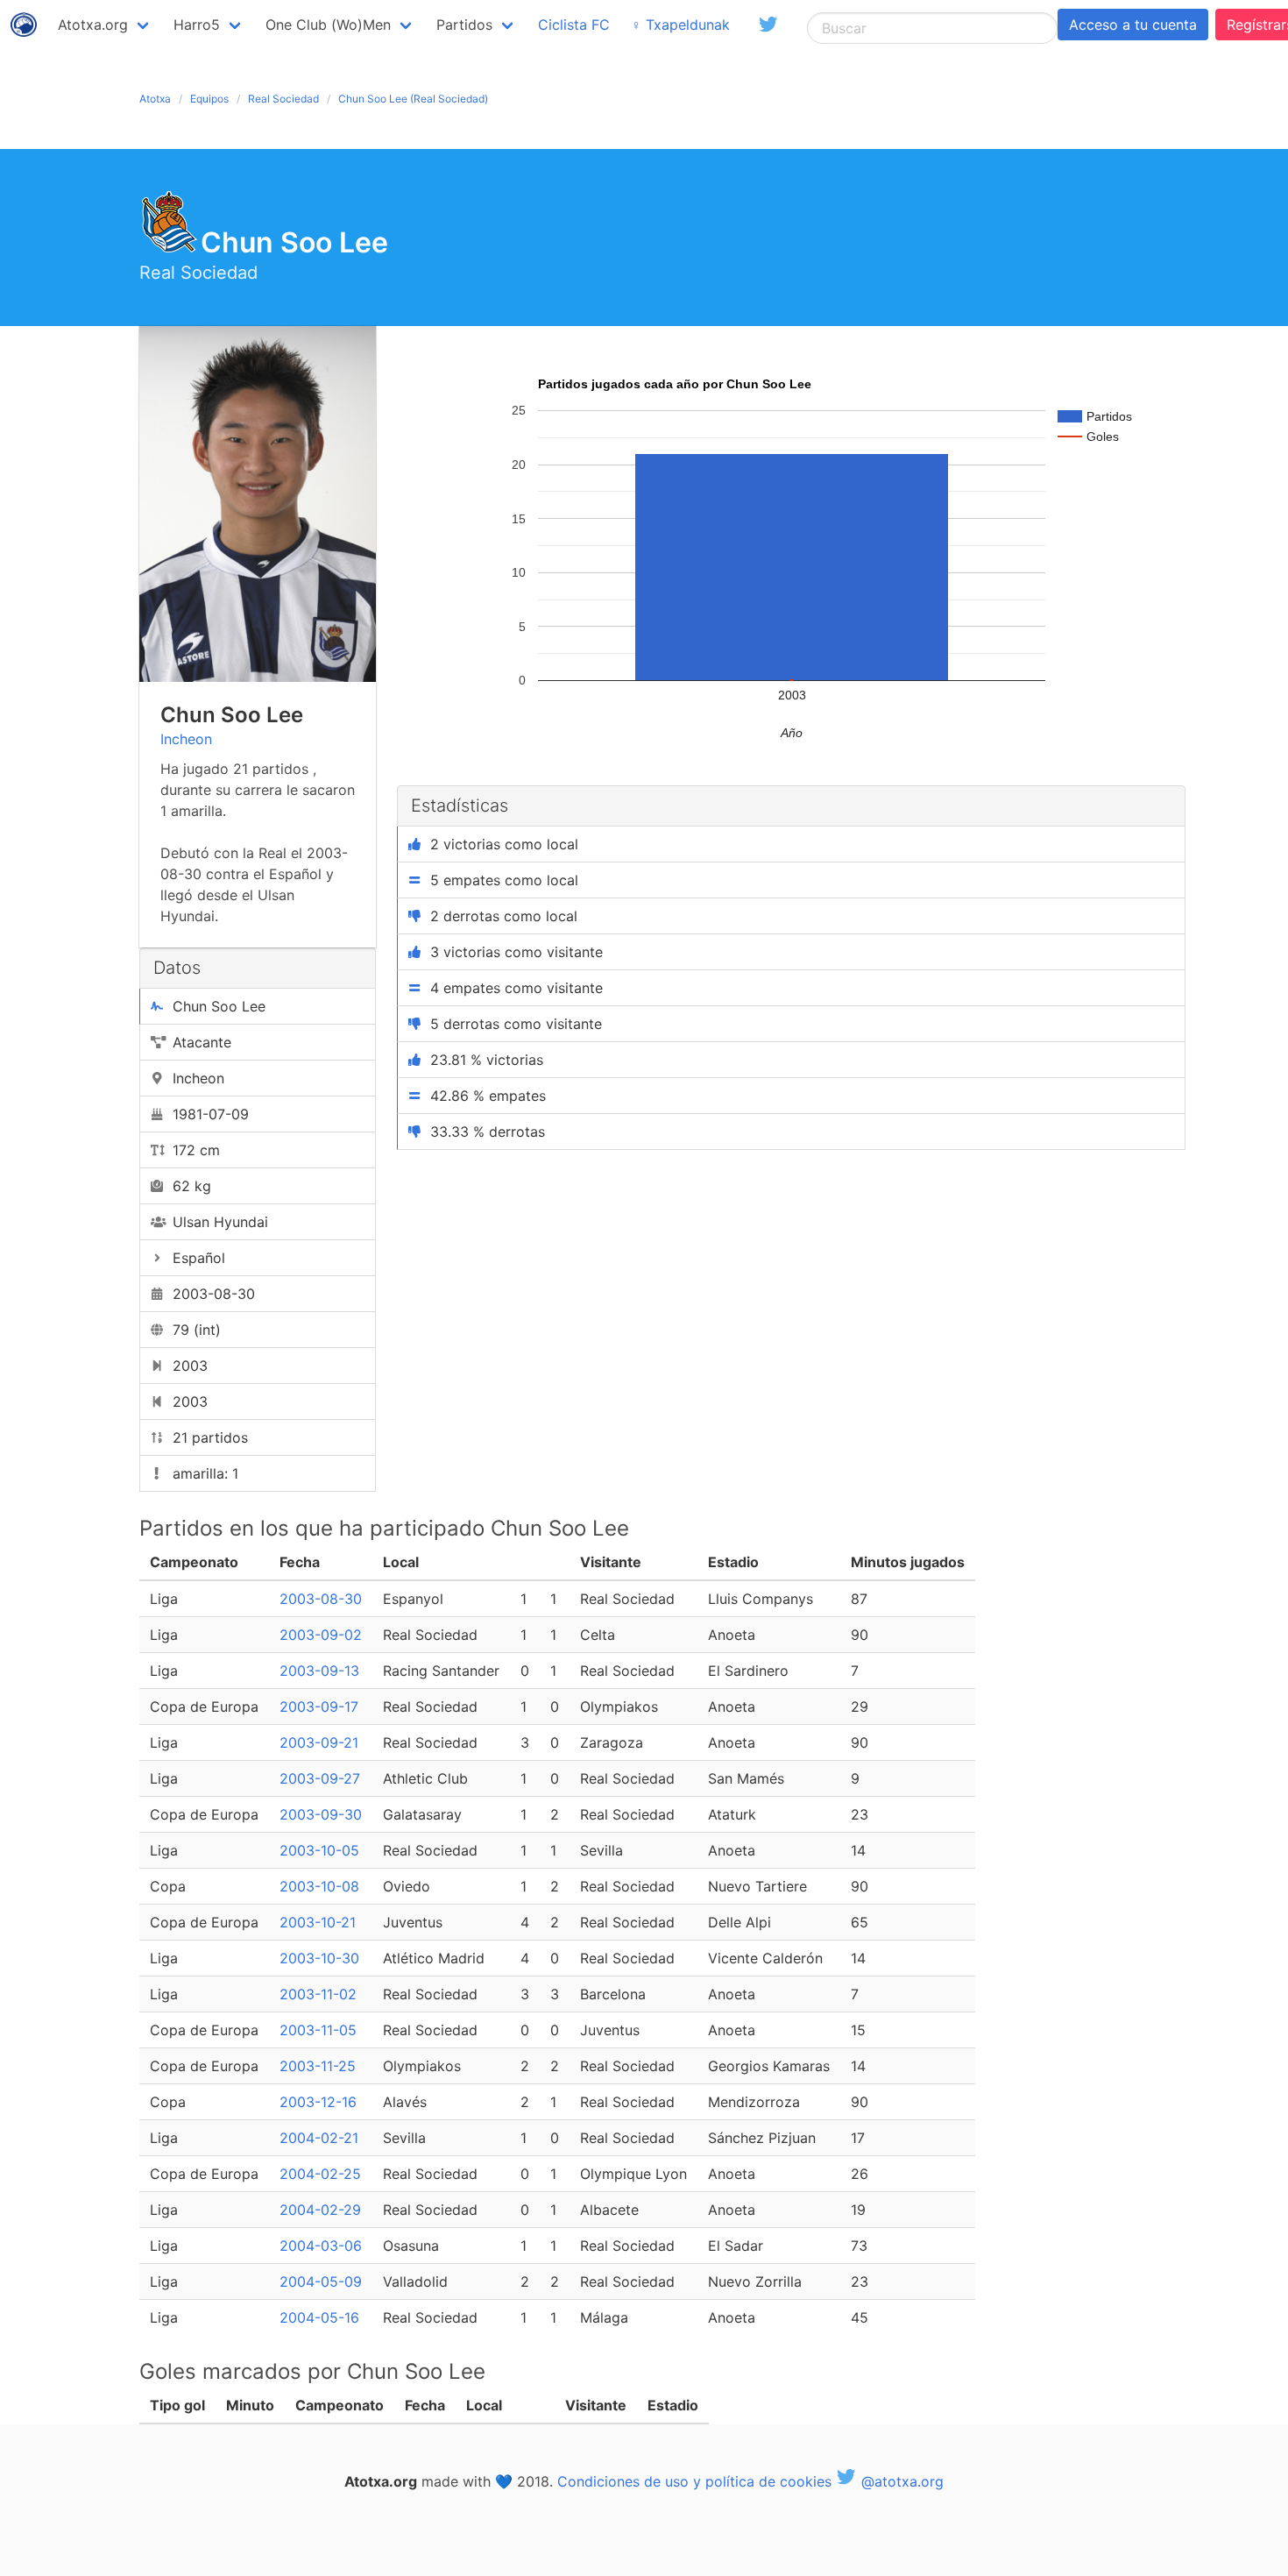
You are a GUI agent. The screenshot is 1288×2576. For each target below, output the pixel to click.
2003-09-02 (321, 1635)
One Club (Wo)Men (328, 25)
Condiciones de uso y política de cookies (694, 2481)
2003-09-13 (319, 1671)
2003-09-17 (319, 1707)
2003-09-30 (321, 1814)
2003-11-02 (318, 1994)
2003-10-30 (319, 1958)
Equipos (209, 99)
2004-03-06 (321, 2246)
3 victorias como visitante (517, 952)
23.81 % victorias (487, 1060)
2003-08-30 (321, 1599)
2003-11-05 (318, 2030)
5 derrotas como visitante (516, 1024)
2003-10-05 (319, 1850)
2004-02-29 (320, 2210)
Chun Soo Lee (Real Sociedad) (413, 99)
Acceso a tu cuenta (1133, 25)
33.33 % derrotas (488, 1132)
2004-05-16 (319, 2317)
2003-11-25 (318, 2066)
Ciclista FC (574, 25)
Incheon (186, 739)
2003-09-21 (319, 1742)
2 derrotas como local (504, 916)
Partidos (464, 25)
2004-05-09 (321, 2281)
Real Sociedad (283, 99)
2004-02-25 (320, 2174)
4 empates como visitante (517, 988)
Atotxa (155, 99)
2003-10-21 (318, 1922)
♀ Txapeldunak (680, 25)
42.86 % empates (488, 1096)
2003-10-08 (319, 1886)
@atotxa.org (900, 2481)
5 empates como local (504, 880)
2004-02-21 (319, 2138)
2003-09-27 (320, 1778)
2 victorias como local (504, 844)
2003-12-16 (318, 2102)
